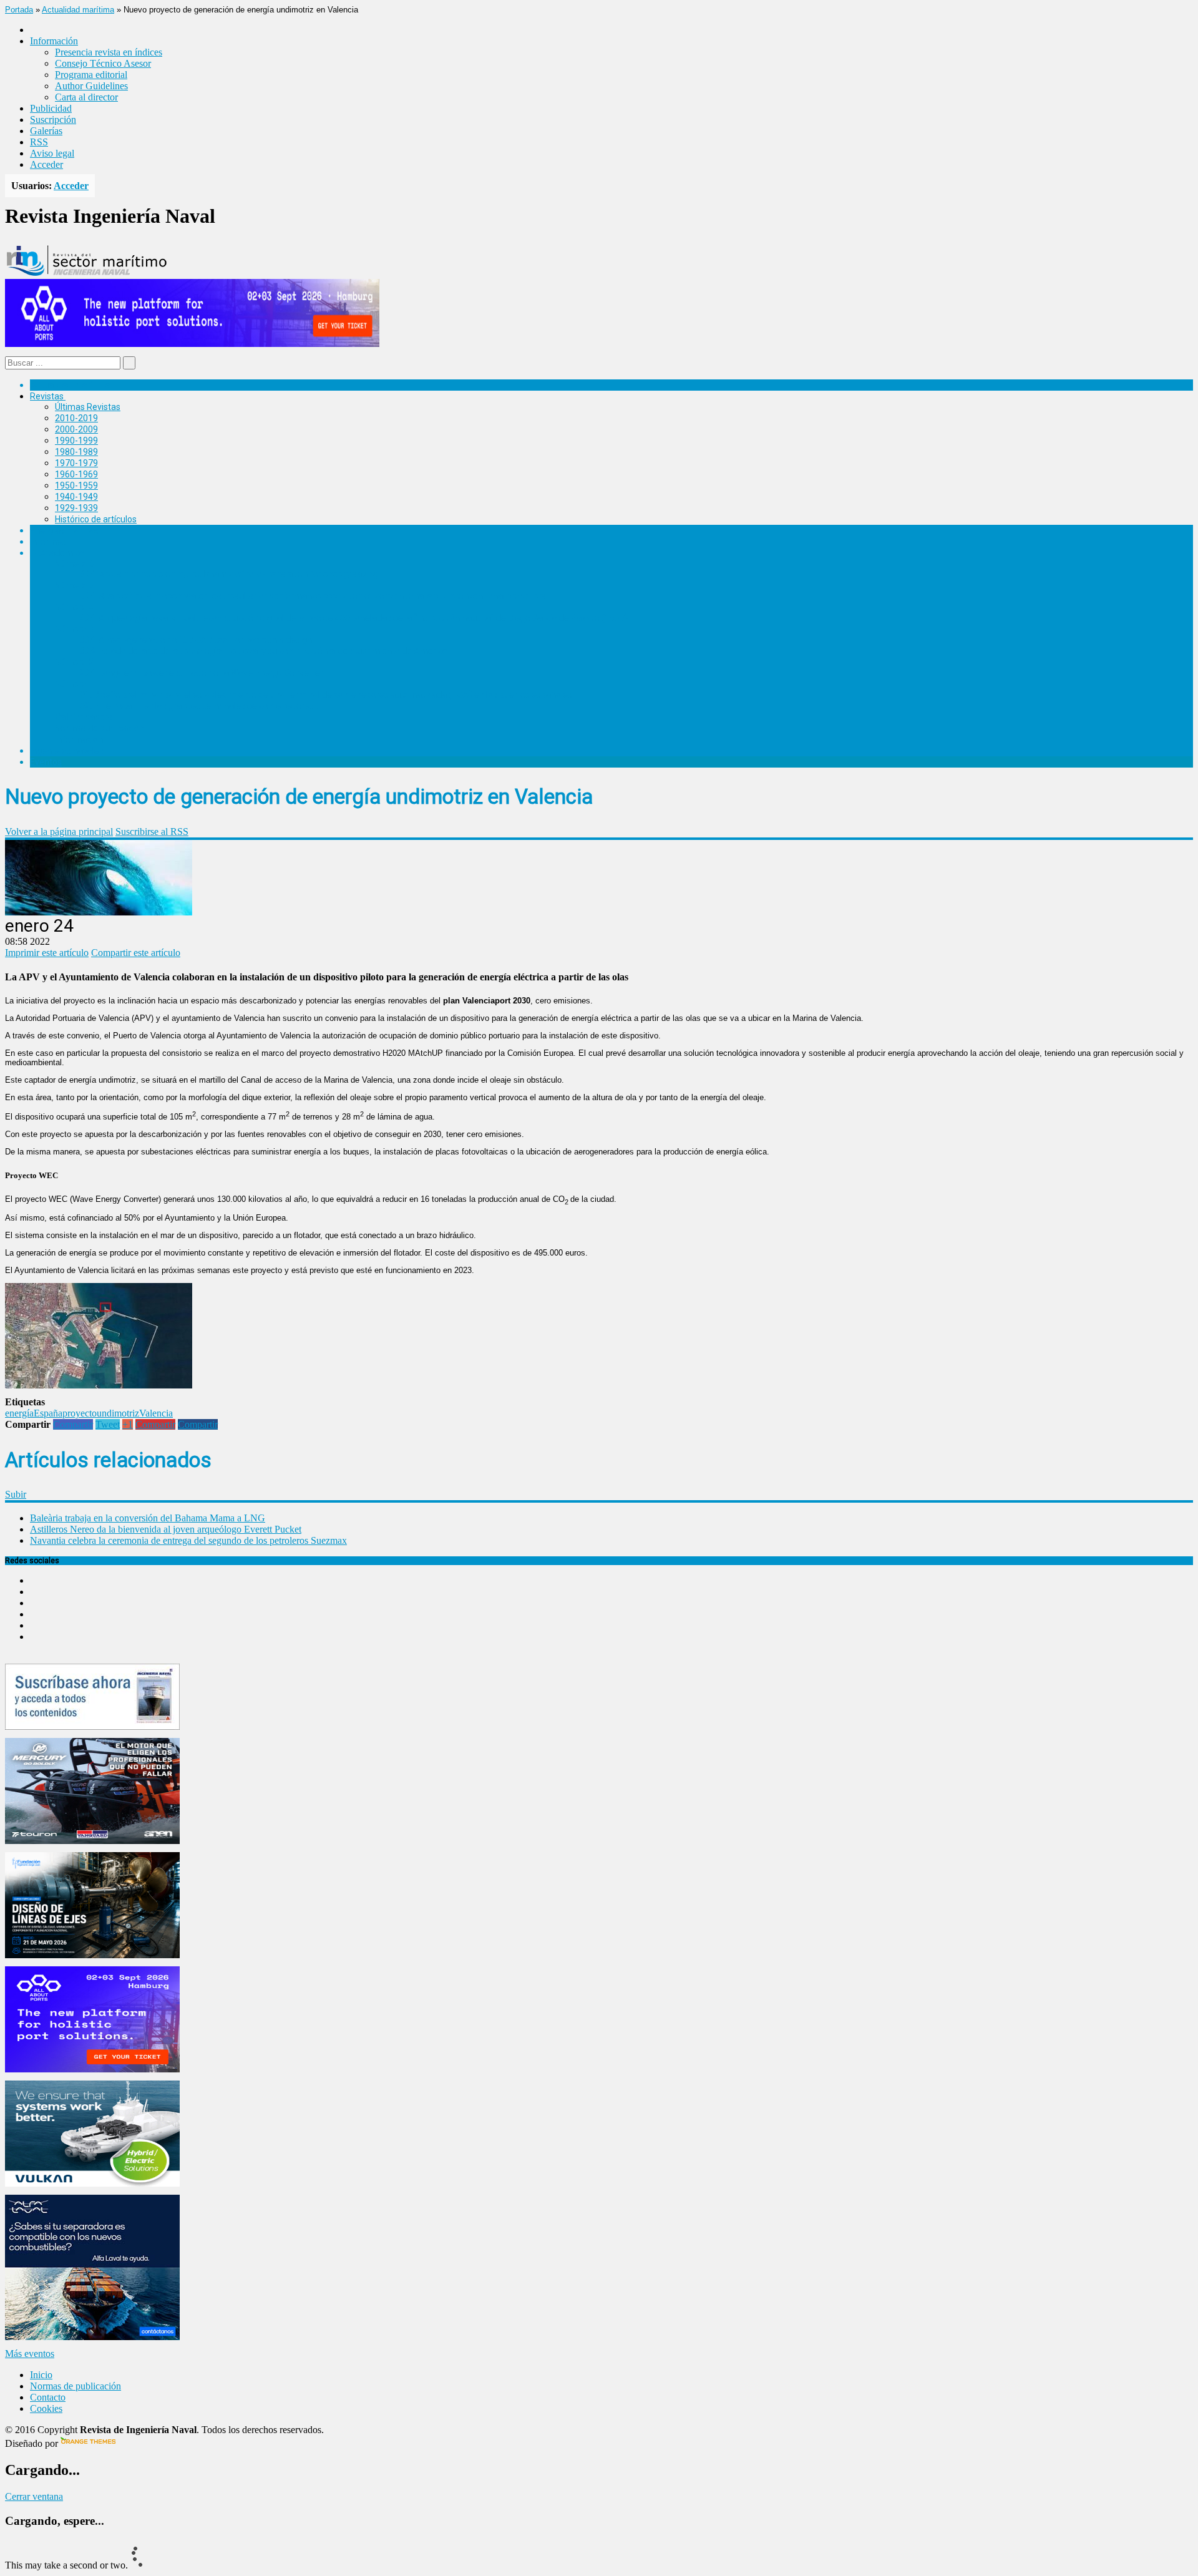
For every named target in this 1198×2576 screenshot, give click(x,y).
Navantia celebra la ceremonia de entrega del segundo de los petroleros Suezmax (188, 1540)
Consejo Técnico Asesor (103, 63)
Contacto (48, 2397)
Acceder (46, 164)
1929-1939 (76, 508)
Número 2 (74, 662)
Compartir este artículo (136, 953)
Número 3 (74, 629)
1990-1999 (76, 441)
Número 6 (74, 563)
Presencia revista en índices (109, 52)
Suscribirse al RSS (152, 832)
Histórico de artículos (96, 519)
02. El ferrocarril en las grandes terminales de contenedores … (201, 706)
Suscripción (53, 120)
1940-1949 (76, 497)
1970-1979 (76, 463)
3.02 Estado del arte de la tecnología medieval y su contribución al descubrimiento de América (264, 651)
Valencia (156, 1413)
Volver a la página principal (59, 832)
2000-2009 (76, 429)
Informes (48, 542)
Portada (19, 10)
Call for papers (84, 717)
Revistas (47, 396)
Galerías (46, 131)
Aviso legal (52, 153)
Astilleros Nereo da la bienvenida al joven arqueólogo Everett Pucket (166, 1529)
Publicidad (51, 108)
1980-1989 (76, 452)
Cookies (46, 2408)
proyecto (80, 1413)
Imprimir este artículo (47, 953)
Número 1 (74, 684)
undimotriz (118, 1413)
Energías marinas (64, 530)
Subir (16, 1494)
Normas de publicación (100, 728)
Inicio (41, 2375)
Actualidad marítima (78, 10)
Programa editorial (91, 75)
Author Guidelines (91, 86)
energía (19, 1413)
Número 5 (74, 585)
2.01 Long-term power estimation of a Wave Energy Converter (202, 673)
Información (79, 739)
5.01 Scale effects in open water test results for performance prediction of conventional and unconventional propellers (313, 596)
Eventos (46, 762)
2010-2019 (76, 418)
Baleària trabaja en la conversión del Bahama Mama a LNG (148, 1518)
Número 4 (74, 607)
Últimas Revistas (88, 407)
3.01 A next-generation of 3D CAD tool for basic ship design (196, 640)
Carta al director (86, 97)
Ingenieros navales (67, 751)
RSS (39, 142)
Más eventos (30, 2354)
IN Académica (57, 553)
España (48, 1413)
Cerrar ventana (34, 2496)
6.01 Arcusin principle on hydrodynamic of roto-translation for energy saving (229, 574)
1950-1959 (76, 485)
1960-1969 (76, 474)
